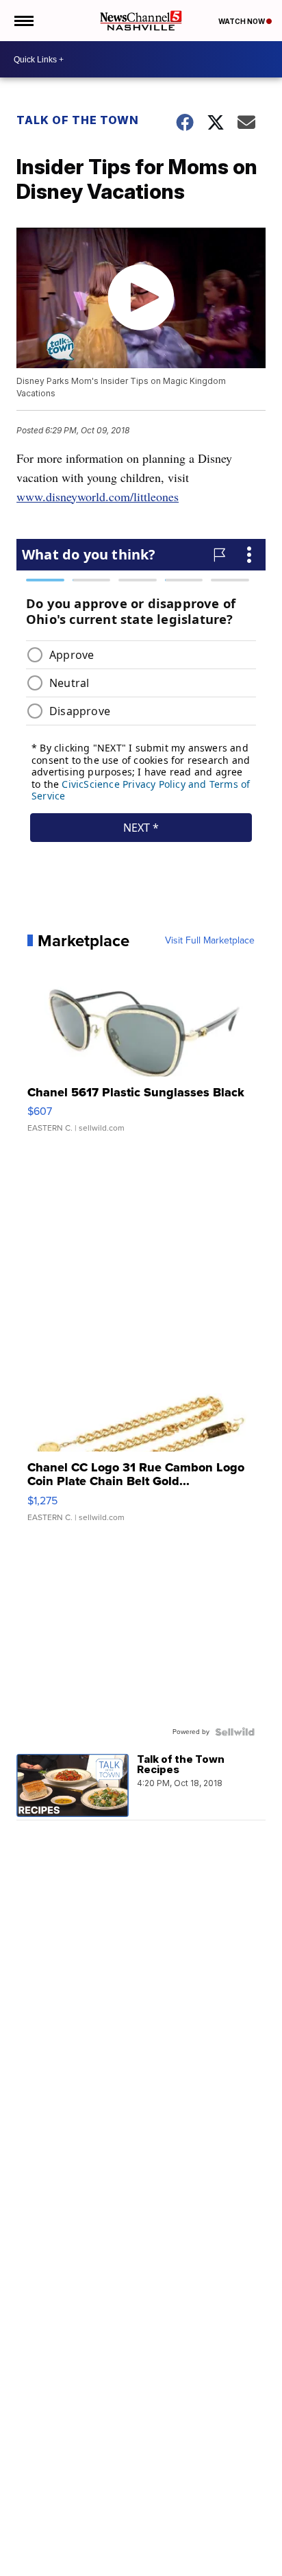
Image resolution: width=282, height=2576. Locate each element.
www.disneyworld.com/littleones (98, 496)
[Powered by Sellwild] (235, 1732)
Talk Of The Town (78, 120)
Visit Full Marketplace (210, 941)
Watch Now (242, 21)
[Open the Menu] (23, 21)
